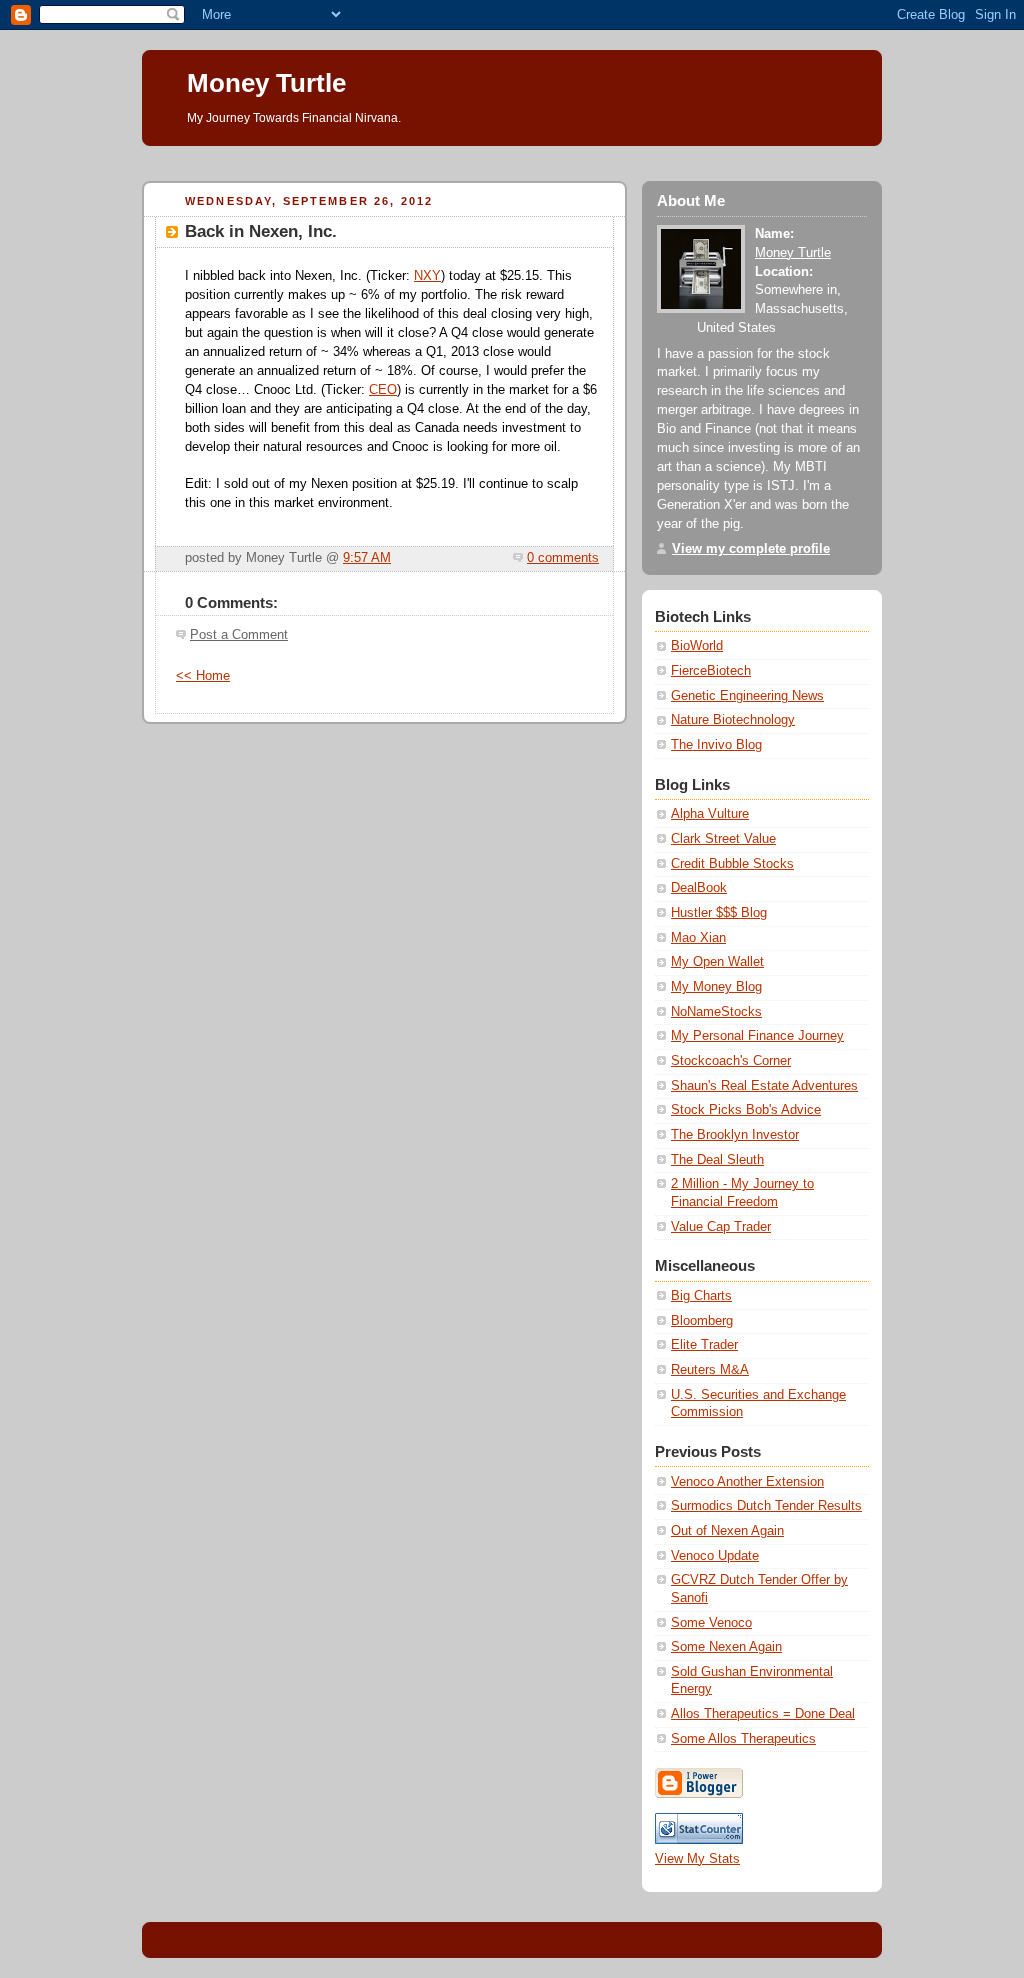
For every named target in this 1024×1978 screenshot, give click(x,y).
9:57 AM (367, 558)
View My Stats (697, 1859)
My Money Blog (716, 987)
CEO (383, 390)
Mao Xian (698, 938)
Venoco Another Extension (747, 1482)
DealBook (699, 888)
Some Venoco (711, 1623)
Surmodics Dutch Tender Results (766, 1506)
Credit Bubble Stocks (732, 864)
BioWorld (697, 646)
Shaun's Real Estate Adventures (764, 1086)
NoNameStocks (716, 1012)
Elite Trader (704, 1345)
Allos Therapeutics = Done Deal (763, 1714)
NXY (427, 276)
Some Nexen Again (726, 1647)
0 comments (563, 558)
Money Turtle (266, 83)
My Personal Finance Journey (757, 1036)
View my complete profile (751, 549)
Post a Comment (239, 635)
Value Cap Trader (721, 1227)
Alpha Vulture (710, 814)
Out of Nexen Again (727, 1531)
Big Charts (701, 1296)
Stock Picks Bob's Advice (746, 1110)
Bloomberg (702, 1321)
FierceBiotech (711, 671)
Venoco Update (715, 1556)
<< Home (203, 676)
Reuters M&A (710, 1370)
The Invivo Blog (716, 745)
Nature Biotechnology (733, 720)
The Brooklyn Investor (735, 1135)
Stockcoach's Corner (731, 1061)
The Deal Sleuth (717, 1160)
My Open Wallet (717, 962)
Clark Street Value (723, 839)
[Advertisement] (506, 153)
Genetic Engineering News (747, 696)
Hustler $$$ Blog (719, 913)
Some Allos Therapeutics (743, 1739)
